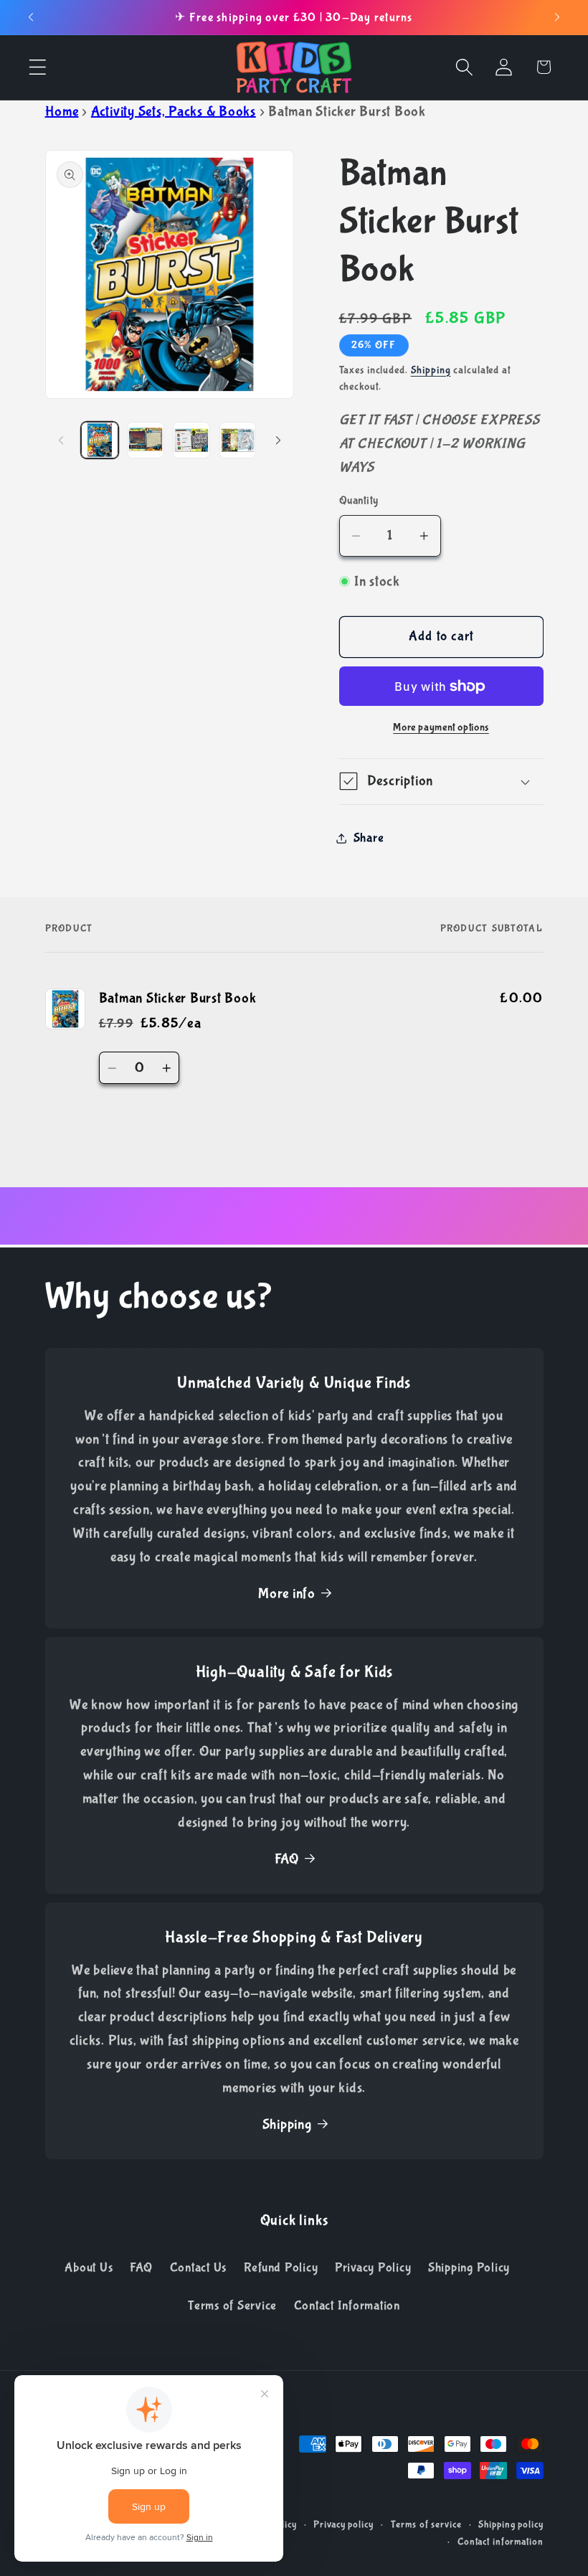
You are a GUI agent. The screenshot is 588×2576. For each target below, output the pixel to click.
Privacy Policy (373, 2268)
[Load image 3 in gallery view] (191, 440)
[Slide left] (61, 440)
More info (287, 1594)
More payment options (441, 727)
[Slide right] (278, 440)
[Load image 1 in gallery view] (100, 440)
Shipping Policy (469, 2268)
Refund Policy (281, 2268)
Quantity (359, 500)
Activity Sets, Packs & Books (174, 112)
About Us (89, 2268)
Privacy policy (343, 2524)
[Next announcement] (557, 17)
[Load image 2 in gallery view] (146, 440)
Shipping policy (511, 2524)
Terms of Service (232, 2306)
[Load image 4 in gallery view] (238, 440)
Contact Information (347, 2306)
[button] (38, 67)
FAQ (287, 1859)
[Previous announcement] (31, 17)
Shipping (431, 370)
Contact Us (199, 2268)
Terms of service (426, 2524)
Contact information (501, 2542)
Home (62, 112)
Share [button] (369, 838)
